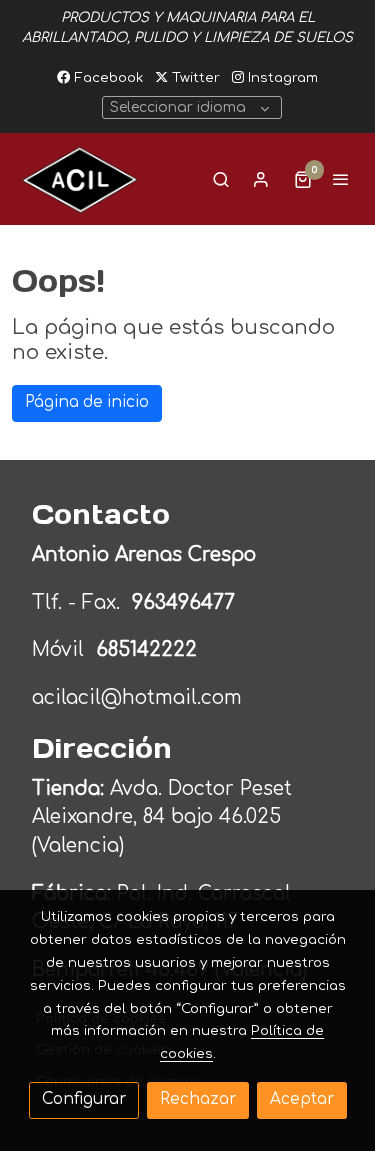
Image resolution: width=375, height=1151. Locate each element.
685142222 (146, 649)
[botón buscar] (221, 179)
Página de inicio (87, 402)
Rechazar (198, 1099)
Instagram (281, 77)
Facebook (106, 77)
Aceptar (302, 1099)
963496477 (186, 602)
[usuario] (261, 179)
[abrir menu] (341, 179)
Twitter (194, 77)
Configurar (84, 1099)
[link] (80, 179)
